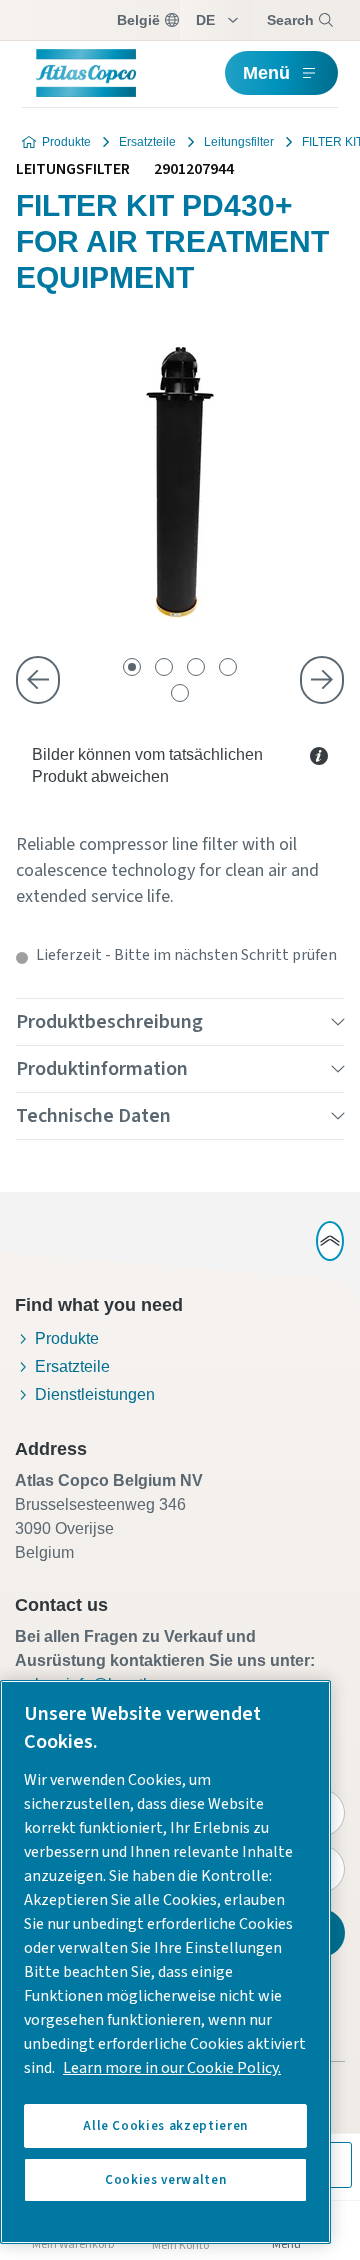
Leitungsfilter (239, 142)
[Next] (322, 680)
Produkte (66, 142)
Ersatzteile (147, 142)
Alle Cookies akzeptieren (165, 2126)
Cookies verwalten (165, 2180)
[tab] (132, 667)
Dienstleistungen (95, 1394)
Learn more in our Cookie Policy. (172, 2068)
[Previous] (38, 680)
